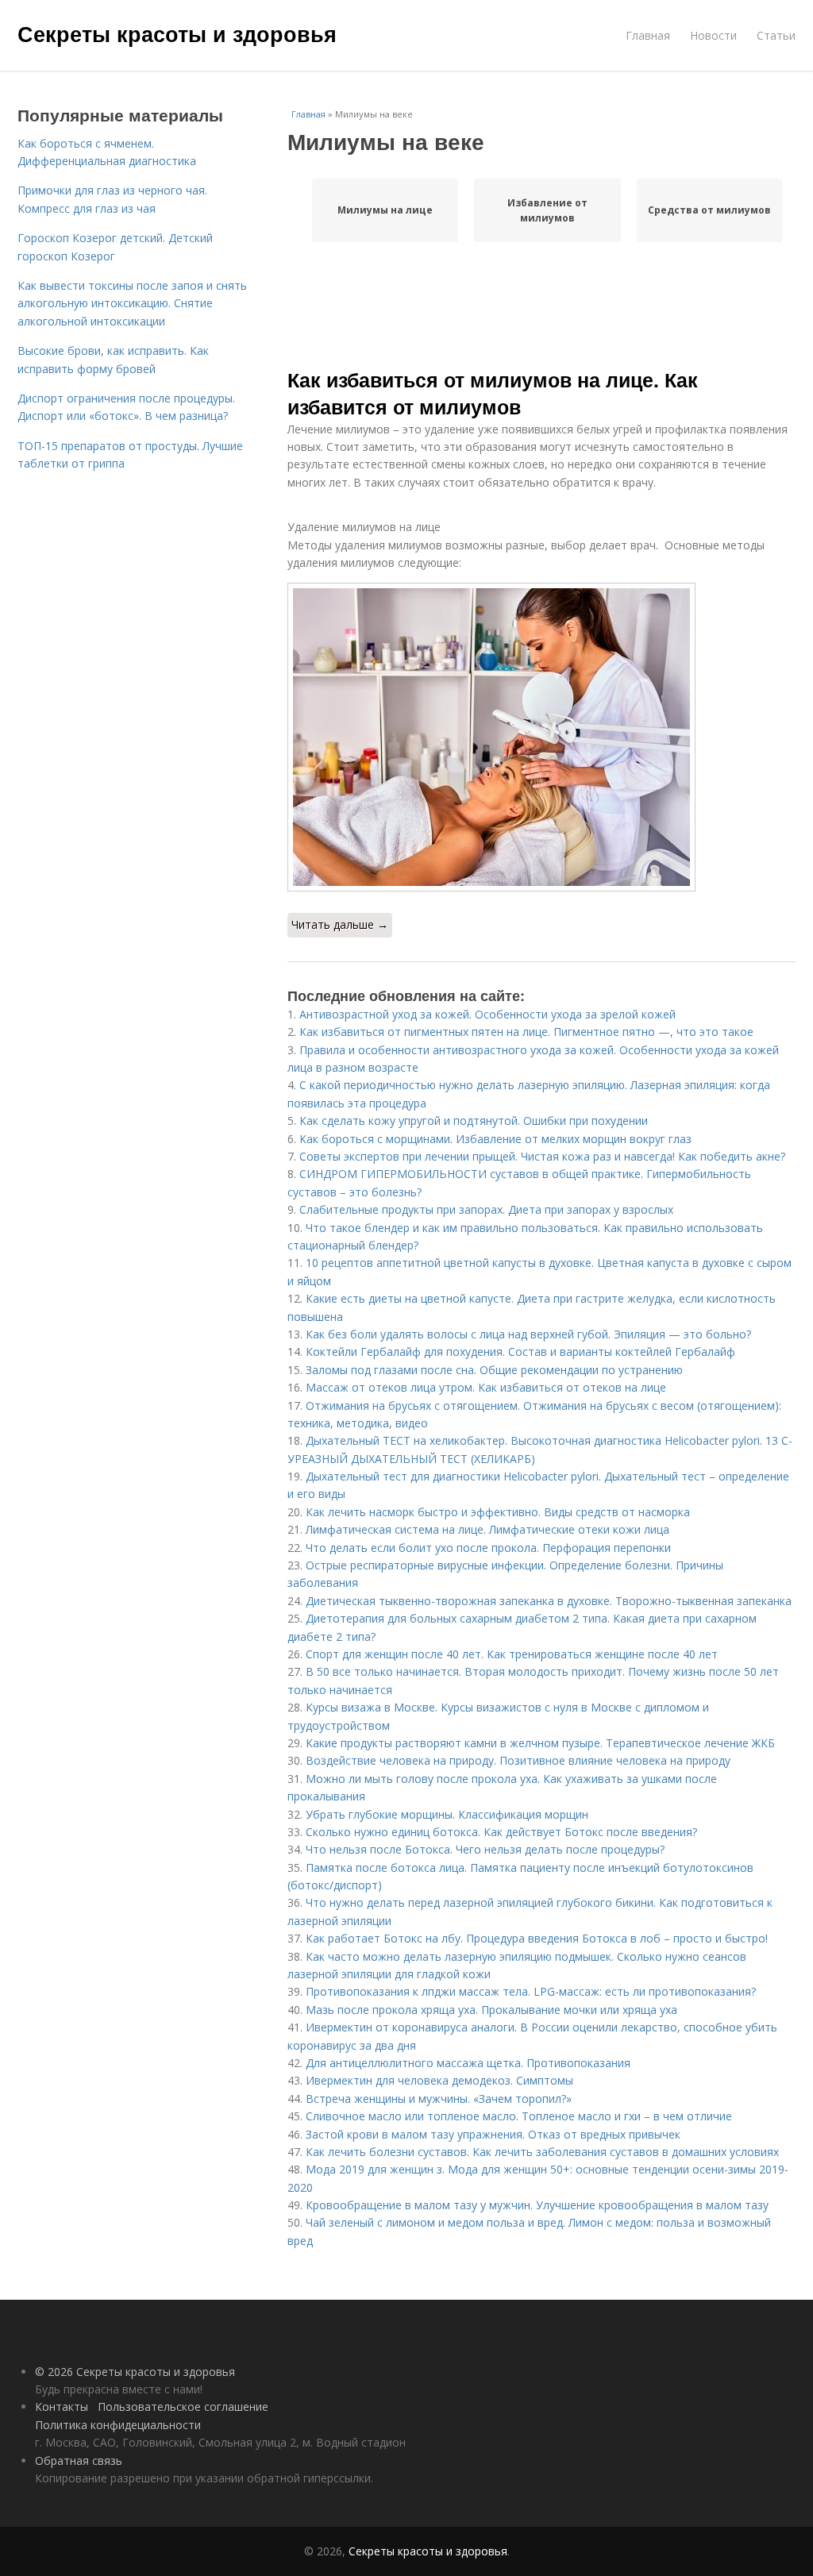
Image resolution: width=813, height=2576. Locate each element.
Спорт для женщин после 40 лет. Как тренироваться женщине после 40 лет (512, 1654)
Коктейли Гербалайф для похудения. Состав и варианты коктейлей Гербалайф (520, 1352)
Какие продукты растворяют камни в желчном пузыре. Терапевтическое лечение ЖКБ (540, 1743)
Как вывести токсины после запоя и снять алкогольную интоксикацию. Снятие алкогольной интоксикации (132, 303)
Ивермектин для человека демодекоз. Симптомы (439, 2080)
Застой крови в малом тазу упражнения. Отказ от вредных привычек (493, 2134)
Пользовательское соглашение (183, 2407)
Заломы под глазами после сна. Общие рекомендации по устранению (494, 1370)
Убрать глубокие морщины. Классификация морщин (447, 1814)
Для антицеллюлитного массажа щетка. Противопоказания (468, 2063)
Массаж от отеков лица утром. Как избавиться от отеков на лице (486, 1387)
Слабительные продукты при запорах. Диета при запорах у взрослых (486, 1209)
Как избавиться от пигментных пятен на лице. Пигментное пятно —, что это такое (526, 1032)
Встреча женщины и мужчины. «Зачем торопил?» (439, 2099)
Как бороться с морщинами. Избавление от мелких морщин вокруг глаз (495, 1139)
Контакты (62, 2407)
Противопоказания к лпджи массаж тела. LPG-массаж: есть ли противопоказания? (531, 1991)
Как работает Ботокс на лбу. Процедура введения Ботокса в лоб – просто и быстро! (537, 1938)
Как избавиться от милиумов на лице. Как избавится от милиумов (493, 393)
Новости (713, 35)
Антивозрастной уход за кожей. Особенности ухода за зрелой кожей (487, 1014)
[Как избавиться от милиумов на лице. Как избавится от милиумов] (541, 737)
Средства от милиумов (709, 210)
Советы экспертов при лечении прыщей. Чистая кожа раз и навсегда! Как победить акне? (542, 1156)
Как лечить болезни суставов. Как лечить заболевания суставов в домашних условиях (542, 2152)
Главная (648, 35)
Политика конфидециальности (118, 2425)
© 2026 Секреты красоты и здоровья (135, 2372)
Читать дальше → (340, 924)
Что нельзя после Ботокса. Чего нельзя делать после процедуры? (485, 1849)
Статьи (776, 35)
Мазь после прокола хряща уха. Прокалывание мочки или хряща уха (491, 2010)
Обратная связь (79, 2460)
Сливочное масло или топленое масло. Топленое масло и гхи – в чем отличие (519, 2116)
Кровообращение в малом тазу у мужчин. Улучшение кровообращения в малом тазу (537, 2205)
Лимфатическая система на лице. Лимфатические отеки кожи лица (487, 1529)
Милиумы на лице (385, 210)
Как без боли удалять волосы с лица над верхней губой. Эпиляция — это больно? (528, 1334)
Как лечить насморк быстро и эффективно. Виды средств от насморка (498, 1512)
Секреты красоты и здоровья (177, 33)
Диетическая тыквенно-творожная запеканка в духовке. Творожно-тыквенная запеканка (549, 1601)
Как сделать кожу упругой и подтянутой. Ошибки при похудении (474, 1121)
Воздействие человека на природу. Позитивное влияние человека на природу (518, 1760)
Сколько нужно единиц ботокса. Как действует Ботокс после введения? (501, 1832)
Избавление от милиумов (547, 210)
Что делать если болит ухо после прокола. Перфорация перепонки (488, 1548)
